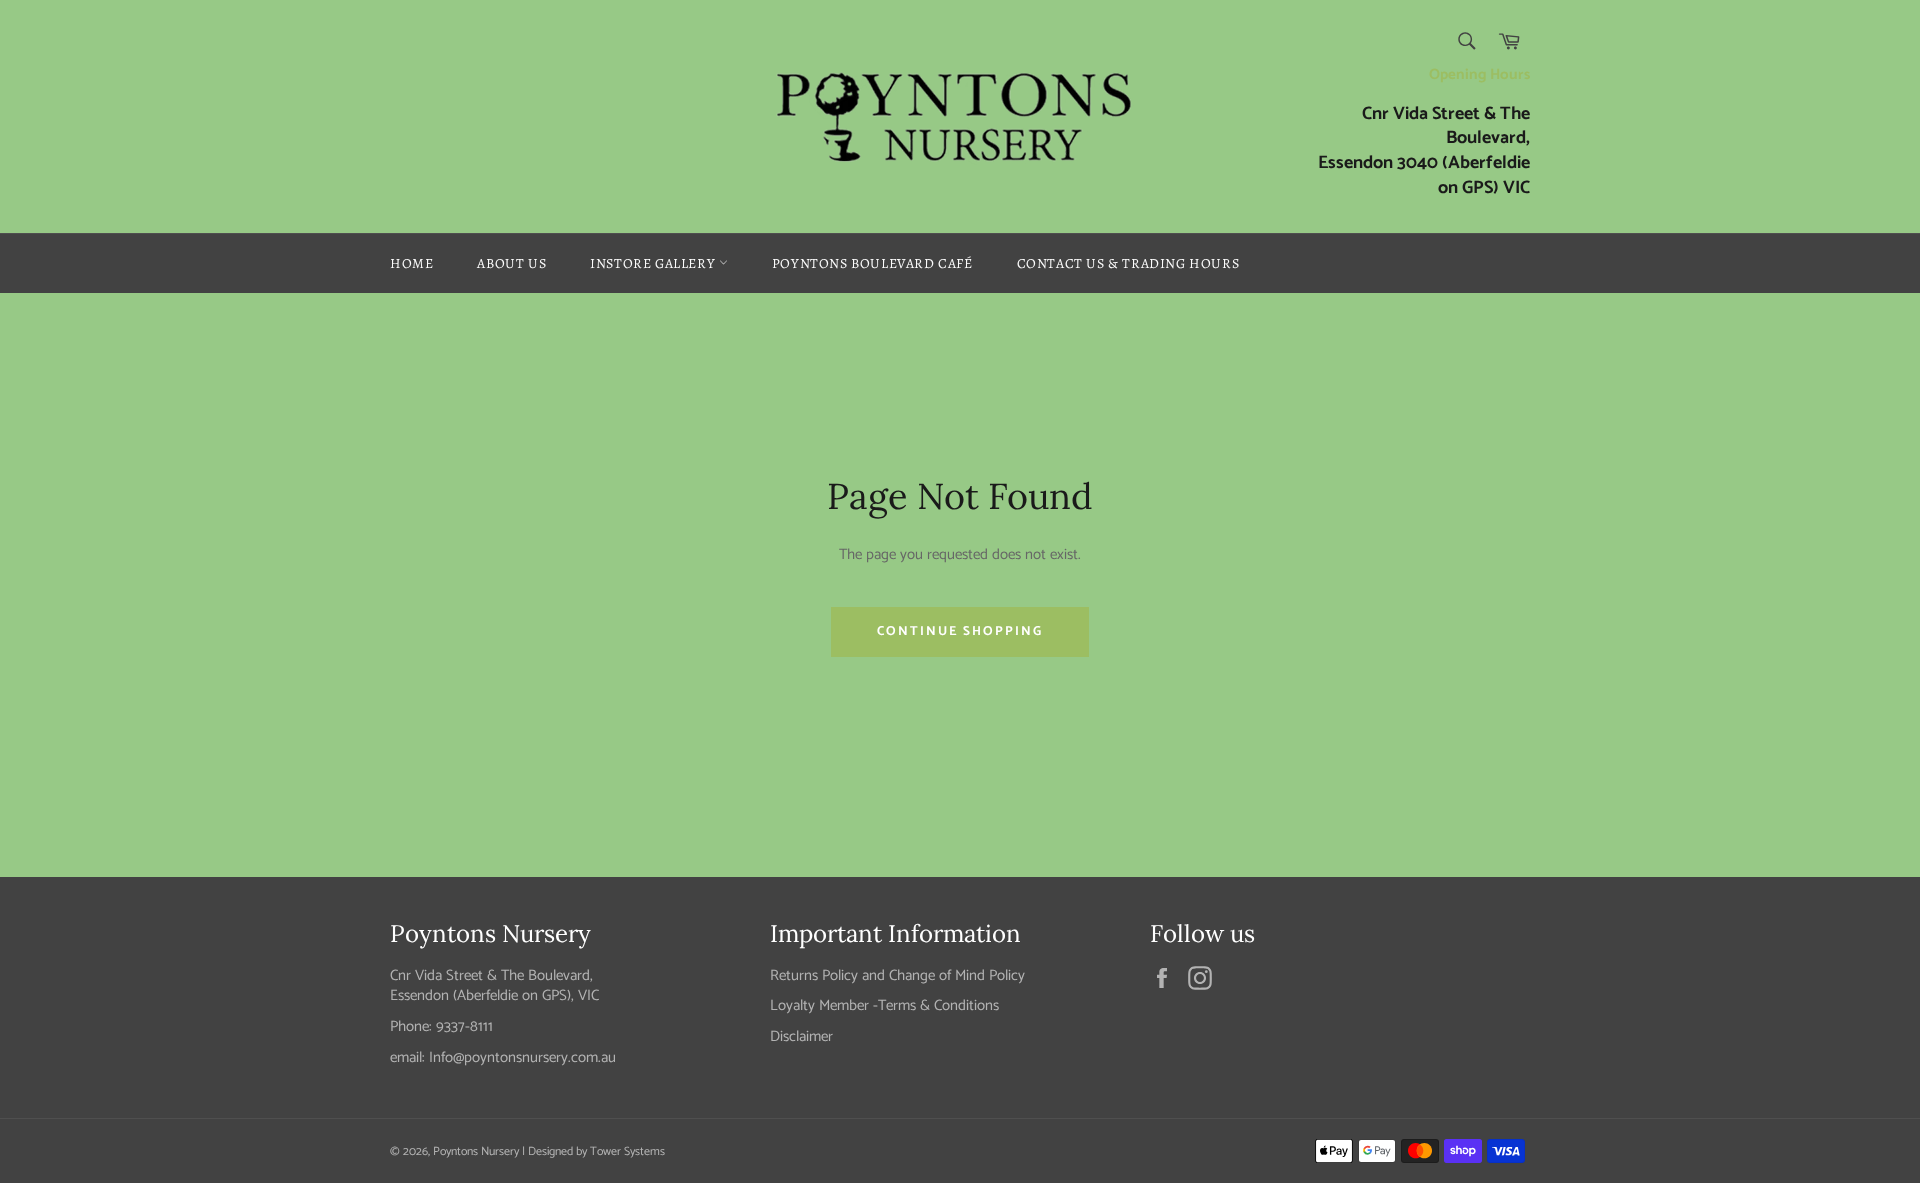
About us (511, 263)
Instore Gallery (654, 263)
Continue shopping (960, 631)
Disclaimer (801, 1036)
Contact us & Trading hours (1128, 263)
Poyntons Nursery (476, 1151)
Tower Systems (627, 1151)
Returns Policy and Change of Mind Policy (897, 975)
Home (411, 263)
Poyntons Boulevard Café (872, 263)
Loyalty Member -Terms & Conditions (884, 1005)
